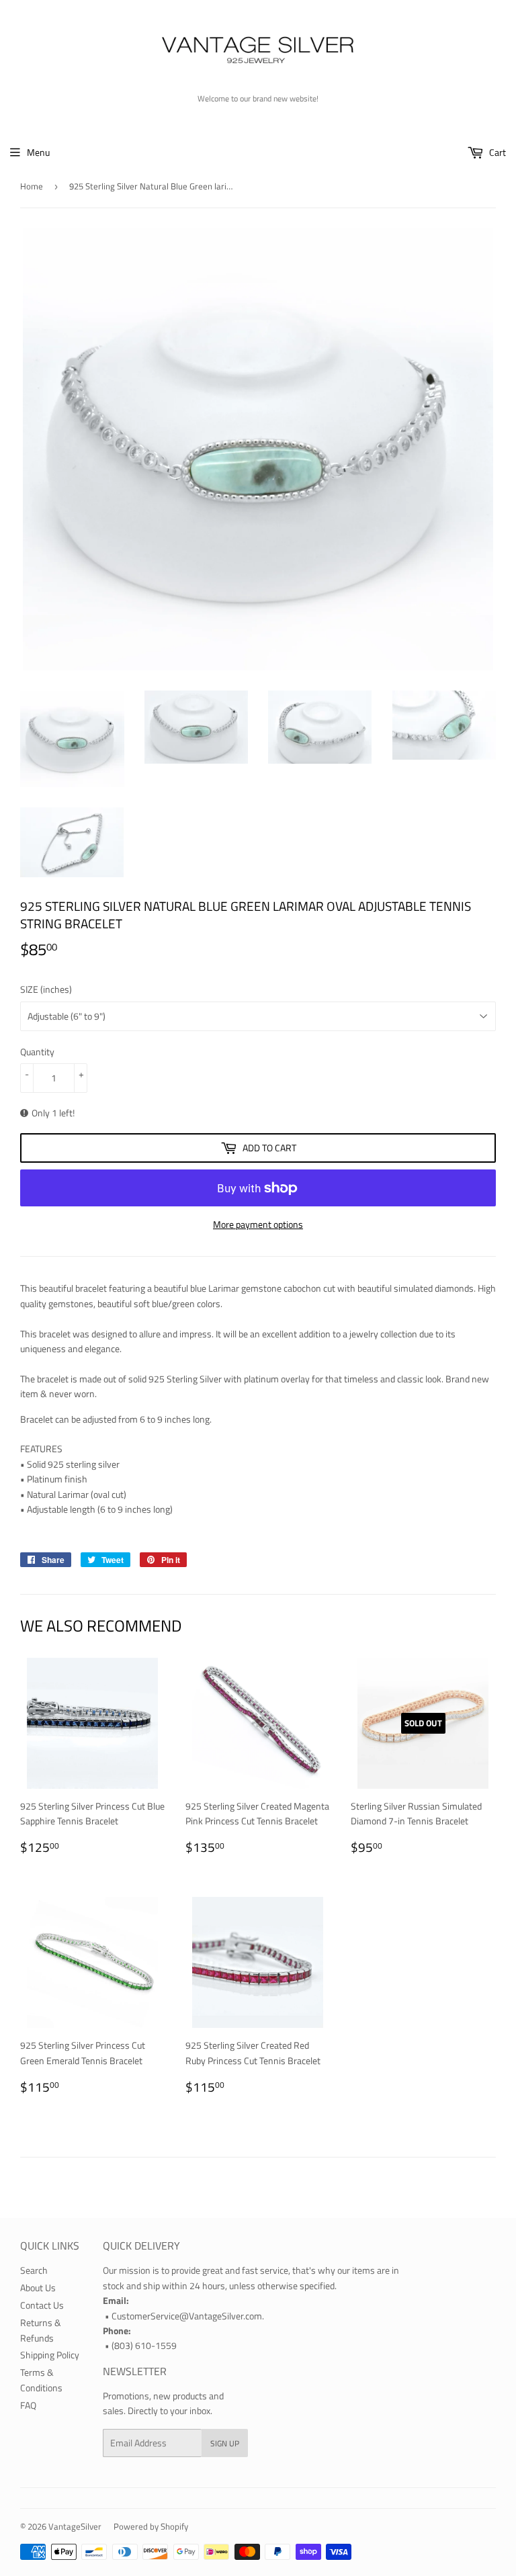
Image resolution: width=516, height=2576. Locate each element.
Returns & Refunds (41, 2330)
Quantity (37, 1052)
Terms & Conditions (41, 2380)
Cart (497, 152)
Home (32, 186)
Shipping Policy (50, 2355)
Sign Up (225, 2443)
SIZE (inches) (46, 989)
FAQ (28, 2405)
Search (34, 2270)
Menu (38, 152)
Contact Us (42, 2305)
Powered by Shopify (151, 2526)
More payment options (258, 1224)
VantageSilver (75, 2526)
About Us (38, 2288)
